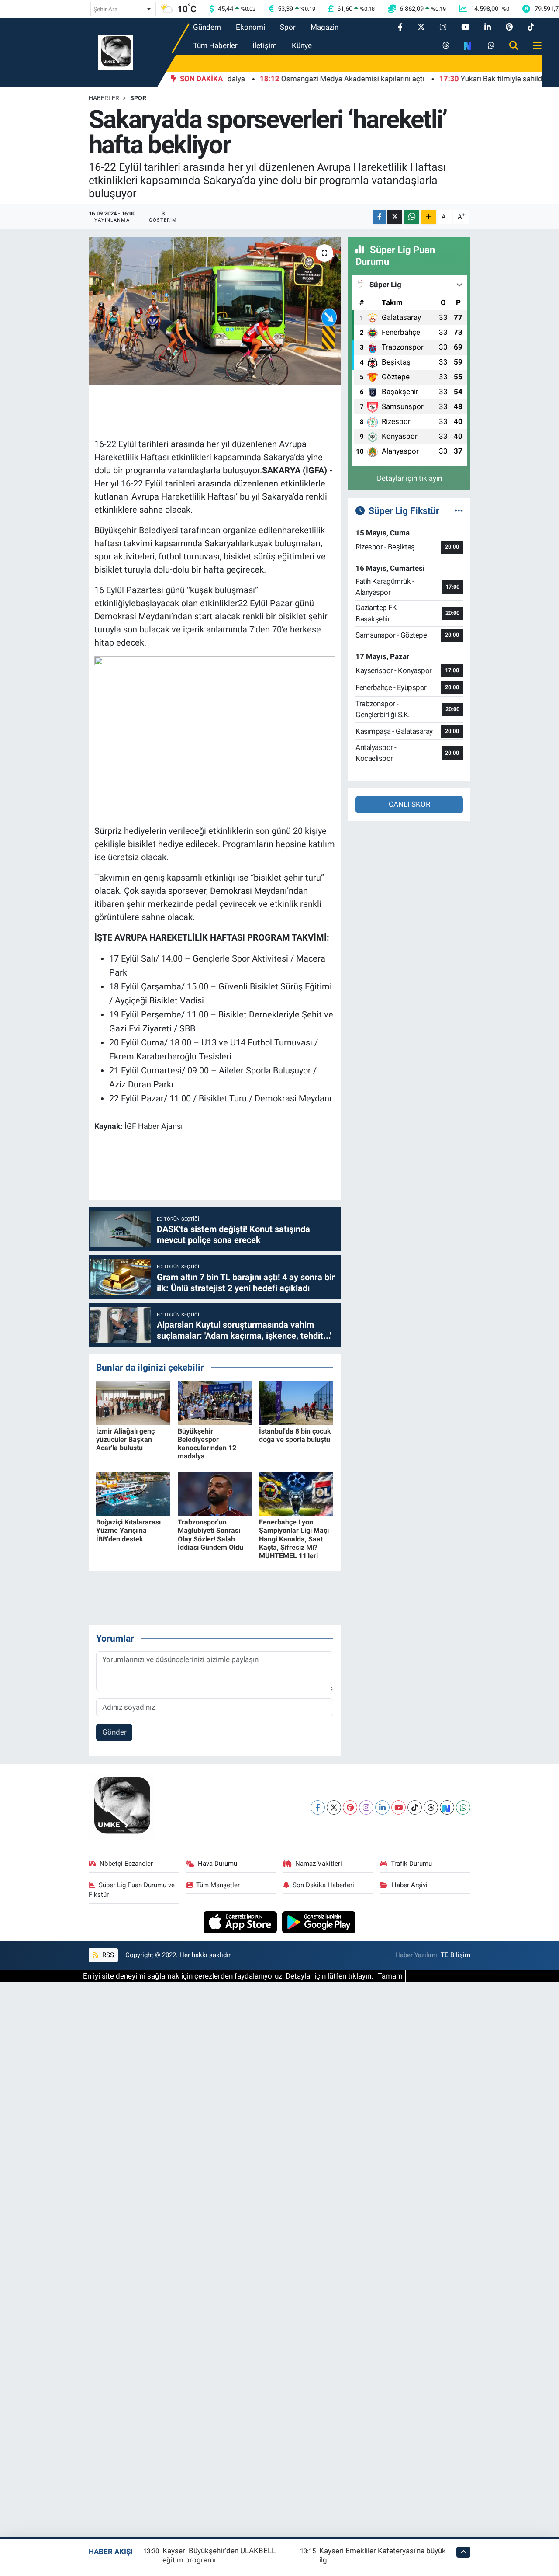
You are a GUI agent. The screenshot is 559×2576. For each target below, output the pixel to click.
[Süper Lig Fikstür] (459, 510)
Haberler (104, 98)
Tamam (390, 1976)
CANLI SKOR (409, 804)
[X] (334, 1807)
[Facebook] (318, 1807)
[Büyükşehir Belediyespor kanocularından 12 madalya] (215, 1402)
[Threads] (431, 1807)
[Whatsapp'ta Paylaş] (412, 217)
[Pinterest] (350, 1807)
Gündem (207, 27)
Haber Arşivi (410, 1885)
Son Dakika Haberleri (323, 1885)
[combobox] (123, 9)
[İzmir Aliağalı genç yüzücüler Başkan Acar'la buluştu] (133, 1402)
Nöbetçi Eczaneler (126, 1864)
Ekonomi (250, 27)
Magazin (324, 27)
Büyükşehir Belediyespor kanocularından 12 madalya (207, 1444)
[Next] (447, 1807)
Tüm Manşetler (218, 1885)
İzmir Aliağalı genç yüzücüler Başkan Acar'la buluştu (125, 1439)
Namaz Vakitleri (319, 1864)
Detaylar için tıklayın (409, 478)
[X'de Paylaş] (395, 217)
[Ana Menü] (534, 46)
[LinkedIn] (382, 1807)
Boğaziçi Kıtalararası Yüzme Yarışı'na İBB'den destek (128, 1530)
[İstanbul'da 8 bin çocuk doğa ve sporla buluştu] (296, 1402)
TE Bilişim (455, 1955)
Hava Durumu (217, 1864)
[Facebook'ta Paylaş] (380, 217)
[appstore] (241, 1921)
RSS (107, 1955)
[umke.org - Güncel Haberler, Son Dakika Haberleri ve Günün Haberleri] (116, 52)
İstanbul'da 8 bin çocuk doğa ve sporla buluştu (295, 1435)
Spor (288, 27)
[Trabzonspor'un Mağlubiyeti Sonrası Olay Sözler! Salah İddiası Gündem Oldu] (215, 1493)
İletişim (265, 45)
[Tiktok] (415, 1807)
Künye (302, 45)
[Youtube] (399, 1807)
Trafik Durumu (411, 1864)
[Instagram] (366, 1807)
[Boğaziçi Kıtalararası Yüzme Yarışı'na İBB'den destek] (133, 1493)
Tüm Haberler (215, 45)
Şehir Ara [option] (106, 9)
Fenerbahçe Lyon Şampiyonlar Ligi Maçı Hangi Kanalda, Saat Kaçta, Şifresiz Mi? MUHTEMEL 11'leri (294, 1539)
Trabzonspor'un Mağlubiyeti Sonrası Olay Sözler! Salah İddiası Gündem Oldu (210, 1535)
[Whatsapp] (463, 1807)
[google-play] (319, 1921)
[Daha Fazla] (429, 217)
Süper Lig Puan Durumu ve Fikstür (132, 1890)
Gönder (114, 1732)
